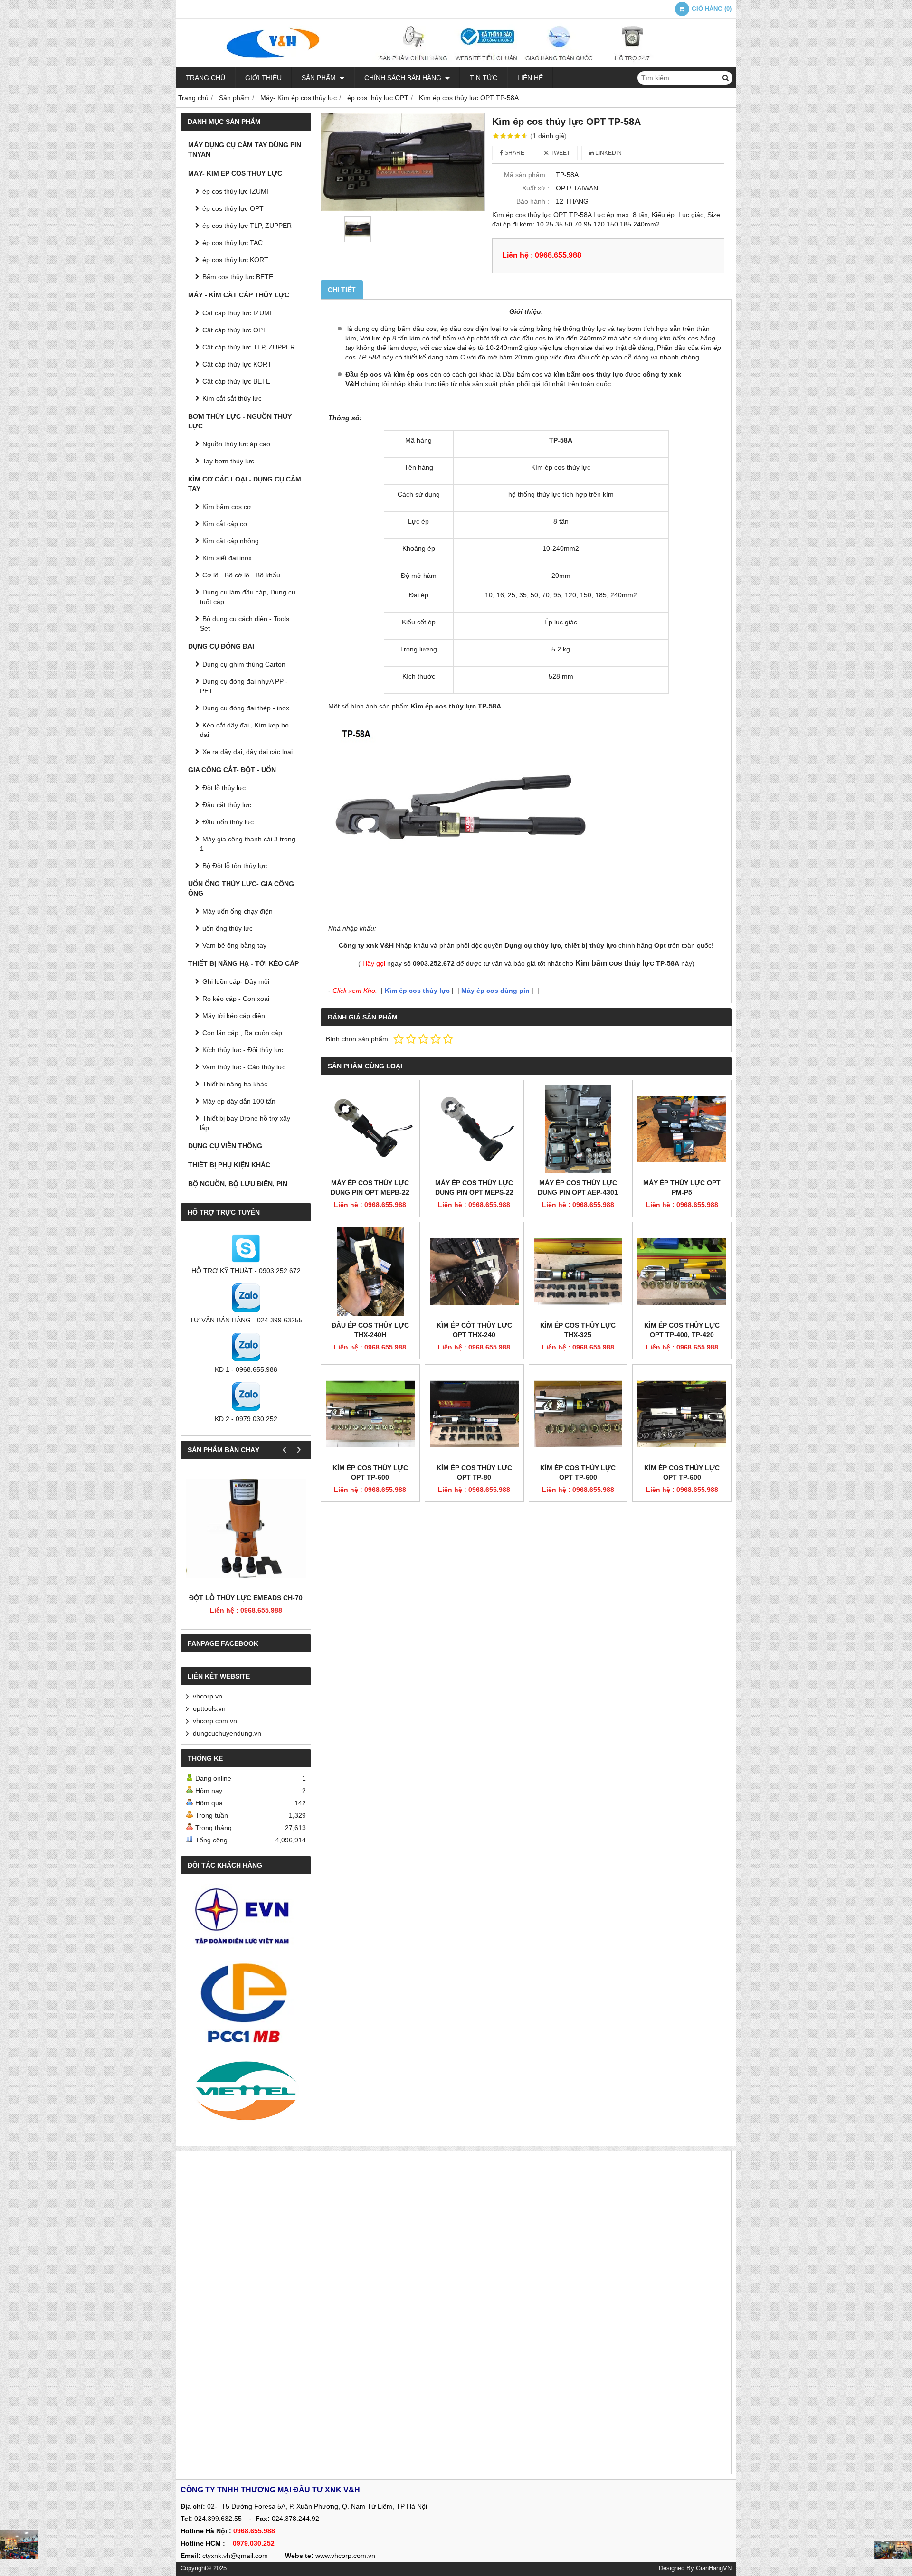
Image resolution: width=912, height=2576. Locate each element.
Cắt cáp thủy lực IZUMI (237, 313)
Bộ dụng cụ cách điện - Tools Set (245, 623)
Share (514, 153)
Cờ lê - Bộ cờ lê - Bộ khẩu (241, 575)
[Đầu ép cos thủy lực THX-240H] (370, 1271)
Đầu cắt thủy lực (227, 805)
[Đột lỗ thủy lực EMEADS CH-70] (246, 1528)
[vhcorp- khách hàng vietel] (246, 2092)
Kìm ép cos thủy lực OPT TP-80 (474, 1472)
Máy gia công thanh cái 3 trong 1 (248, 844)
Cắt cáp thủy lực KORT (237, 364)
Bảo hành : (533, 201)
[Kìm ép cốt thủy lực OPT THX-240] (474, 1271)
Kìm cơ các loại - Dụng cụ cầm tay (245, 484)
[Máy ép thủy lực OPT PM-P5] (682, 1129)
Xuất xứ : (536, 188)
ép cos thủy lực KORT (235, 260)
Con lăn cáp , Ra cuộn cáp (242, 1033)
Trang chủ (205, 78)
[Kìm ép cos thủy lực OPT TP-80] (474, 1414)
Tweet (560, 153)
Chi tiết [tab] (342, 290)
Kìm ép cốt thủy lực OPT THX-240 (474, 1330)
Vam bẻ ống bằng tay (234, 945)
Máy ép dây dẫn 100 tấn (239, 1101)
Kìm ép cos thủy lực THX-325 (578, 1330)
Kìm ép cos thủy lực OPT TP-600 (370, 1472)
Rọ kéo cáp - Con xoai (236, 999)
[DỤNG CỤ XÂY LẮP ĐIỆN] (893, 2550)
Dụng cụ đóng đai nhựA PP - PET (244, 686)
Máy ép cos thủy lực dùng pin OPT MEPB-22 (370, 1188)
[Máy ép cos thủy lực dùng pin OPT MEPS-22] (474, 1129)
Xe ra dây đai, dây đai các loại (247, 752)
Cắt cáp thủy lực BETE (236, 381)
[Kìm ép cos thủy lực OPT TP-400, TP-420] (682, 1271)
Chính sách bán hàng (404, 78)
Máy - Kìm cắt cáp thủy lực (239, 295)
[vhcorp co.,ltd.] (456, 65)
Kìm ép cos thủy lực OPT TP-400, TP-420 (682, 1330)
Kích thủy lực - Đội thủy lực (243, 1050)
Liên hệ (530, 78)
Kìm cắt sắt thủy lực (232, 398)
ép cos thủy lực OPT (233, 208)
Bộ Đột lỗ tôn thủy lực (235, 866)
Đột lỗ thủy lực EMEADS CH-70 (246, 1598)
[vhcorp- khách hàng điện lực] (246, 1920)
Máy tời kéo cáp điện (234, 1016)
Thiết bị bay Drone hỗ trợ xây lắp (245, 1123)
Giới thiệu (263, 78)
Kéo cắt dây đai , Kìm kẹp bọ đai (244, 730)
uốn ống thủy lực (228, 928)
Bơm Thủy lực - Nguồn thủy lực (240, 421)
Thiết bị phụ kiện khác (229, 1165)
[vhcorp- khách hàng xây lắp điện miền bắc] (246, 2002)
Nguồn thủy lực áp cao (236, 444)
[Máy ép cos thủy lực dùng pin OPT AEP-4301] (578, 1129)
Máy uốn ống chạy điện (237, 911)
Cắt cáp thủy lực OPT (235, 330)
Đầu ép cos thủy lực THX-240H (370, 1330)
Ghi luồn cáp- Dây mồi (236, 981)
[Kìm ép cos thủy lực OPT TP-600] (370, 1414)
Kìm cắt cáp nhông (231, 541)
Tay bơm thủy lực (228, 461)
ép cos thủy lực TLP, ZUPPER (247, 226)
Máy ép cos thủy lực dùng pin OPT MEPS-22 (474, 1188)
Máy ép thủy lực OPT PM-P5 (682, 1188)
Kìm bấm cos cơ (227, 507)
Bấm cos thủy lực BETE (238, 277)
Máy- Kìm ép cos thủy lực (235, 173)
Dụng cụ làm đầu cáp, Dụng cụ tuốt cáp (248, 597)
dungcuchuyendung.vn (227, 1733)
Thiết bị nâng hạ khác (235, 1084)
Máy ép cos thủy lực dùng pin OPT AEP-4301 (578, 1188)
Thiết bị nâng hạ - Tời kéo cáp (243, 963)
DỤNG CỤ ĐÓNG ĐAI (221, 646)
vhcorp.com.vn (215, 1721)
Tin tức (484, 78)
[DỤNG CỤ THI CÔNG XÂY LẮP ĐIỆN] (19, 2545)
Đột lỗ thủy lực (224, 788)
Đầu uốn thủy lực (228, 822)
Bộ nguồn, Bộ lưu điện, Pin (238, 1184)
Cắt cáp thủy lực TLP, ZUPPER (249, 347)
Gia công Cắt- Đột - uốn (232, 770)
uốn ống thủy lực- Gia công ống (241, 888)
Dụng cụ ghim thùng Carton (244, 664)
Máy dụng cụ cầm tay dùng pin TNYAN (245, 150)
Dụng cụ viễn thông (225, 1146)
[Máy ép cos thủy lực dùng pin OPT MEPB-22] (370, 1129)
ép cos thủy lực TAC (233, 243)
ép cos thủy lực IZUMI (235, 191)
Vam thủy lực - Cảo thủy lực (244, 1067)
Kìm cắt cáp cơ (225, 524)
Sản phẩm (320, 78)
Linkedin (608, 153)
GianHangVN (714, 2568)
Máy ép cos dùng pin (495, 991)
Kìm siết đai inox (227, 558)
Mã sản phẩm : (527, 175)
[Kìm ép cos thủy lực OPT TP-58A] (403, 162)
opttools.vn (209, 1708)
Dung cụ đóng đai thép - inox (246, 708)
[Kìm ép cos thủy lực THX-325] (578, 1271)
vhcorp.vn (208, 1696)
